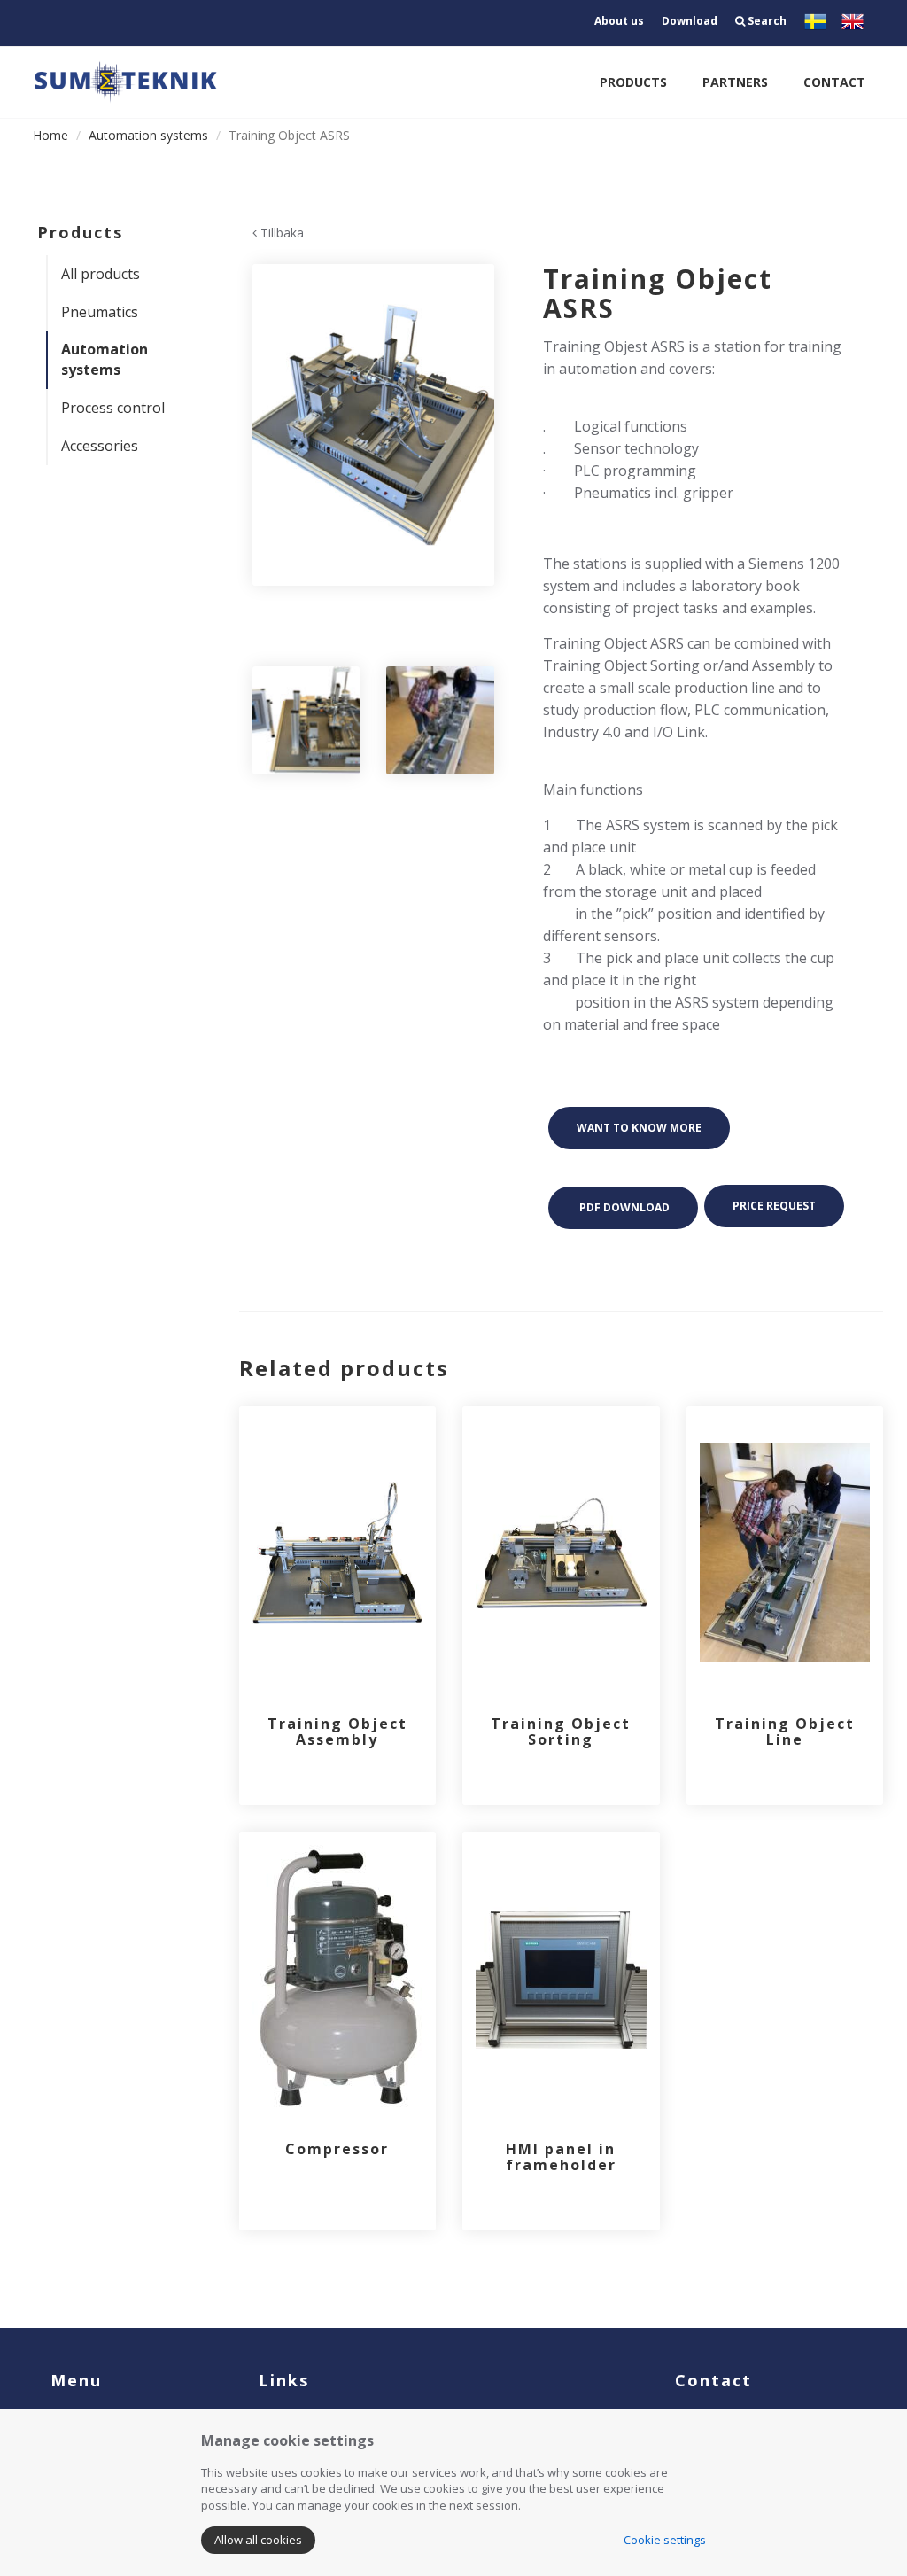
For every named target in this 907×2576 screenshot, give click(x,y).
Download (690, 21)
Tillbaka (280, 233)
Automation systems (148, 135)
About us (619, 21)
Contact (834, 82)
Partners (735, 82)
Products (633, 82)
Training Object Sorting (561, 1732)
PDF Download (623, 1207)
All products (101, 274)
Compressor (337, 2149)
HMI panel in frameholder (561, 2157)
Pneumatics (100, 312)
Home (50, 135)
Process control (113, 408)
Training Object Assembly (337, 1732)
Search (766, 21)
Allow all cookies (258, 2540)
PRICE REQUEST (774, 1206)
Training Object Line (785, 1732)
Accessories (100, 446)
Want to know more (639, 1128)
